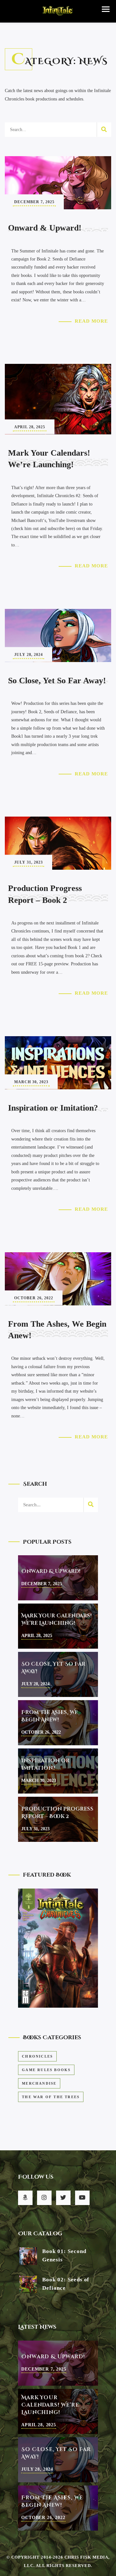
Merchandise (39, 2083)
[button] (106, 9)
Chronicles (37, 2056)
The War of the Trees (51, 2097)
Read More (91, 321)
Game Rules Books (46, 2070)
